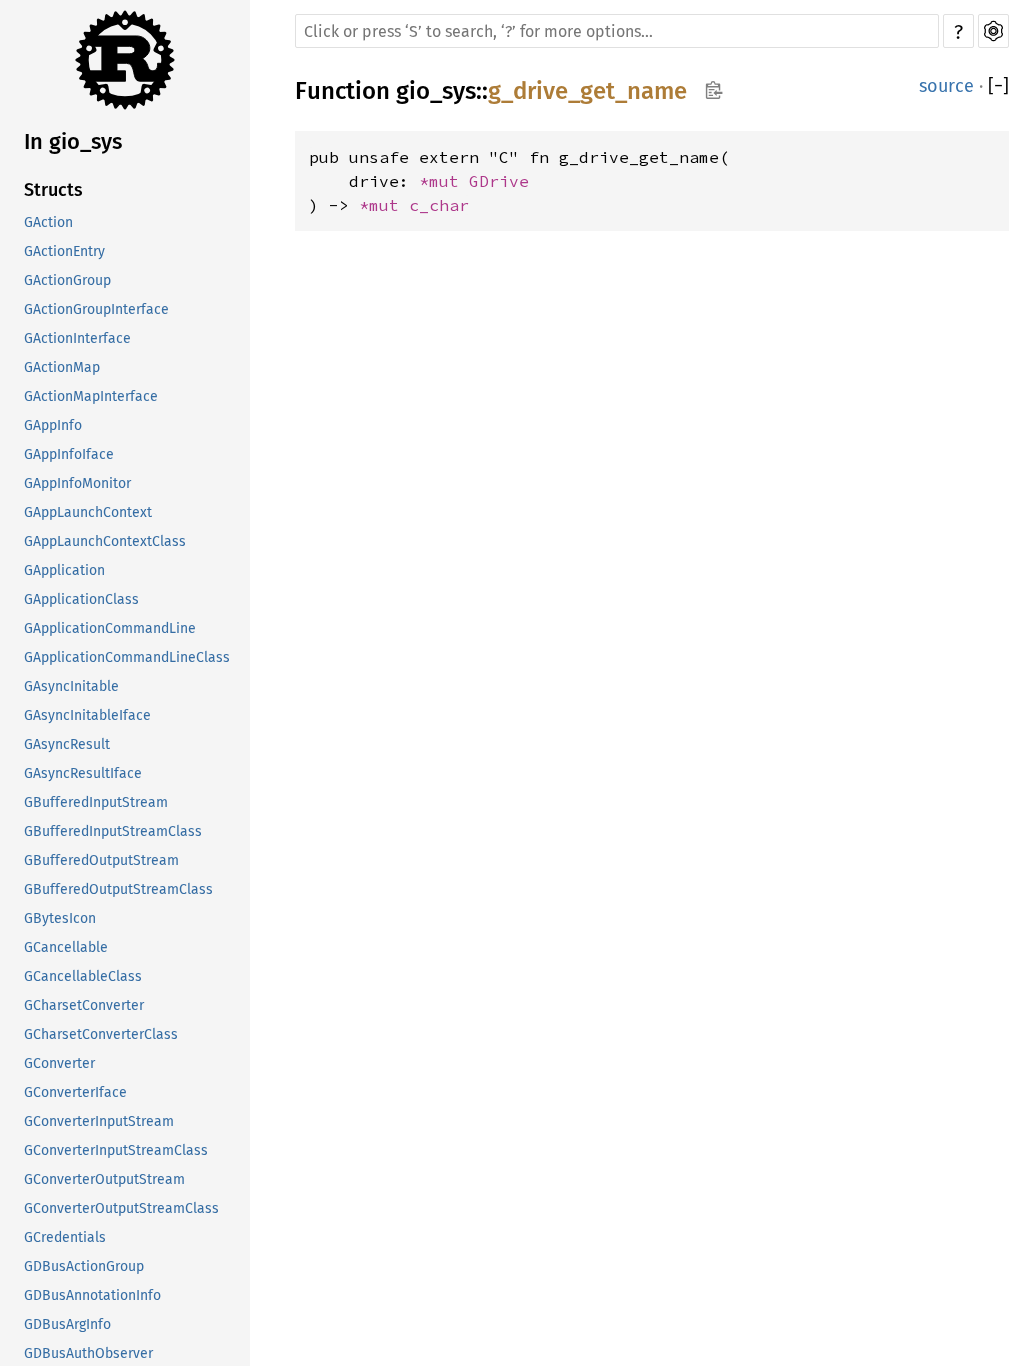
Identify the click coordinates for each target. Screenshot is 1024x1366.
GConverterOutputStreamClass (121, 1208)
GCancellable (66, 947)
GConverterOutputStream (104, 1179)
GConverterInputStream (99, 1121)
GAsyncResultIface (83, 773)
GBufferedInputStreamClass (113, 831)
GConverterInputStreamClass (116, 1150)
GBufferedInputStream (96, 802)
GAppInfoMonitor (77, 483)
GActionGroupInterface (96, 309)
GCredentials (65, 1237)
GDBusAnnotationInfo (92, 1295)
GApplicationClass (81, 599)
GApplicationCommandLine (110, 628)
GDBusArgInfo (67, 1324)
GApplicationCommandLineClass (127, 657)
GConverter (59, 1063)
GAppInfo (53, 425)
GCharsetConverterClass (101, 1034)
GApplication (64, 570)
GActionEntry (64, 251)
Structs (53, 190)
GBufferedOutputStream (101, 860)
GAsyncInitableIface (87, 715)
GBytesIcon (60, 918)
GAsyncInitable (71, 686)
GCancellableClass (83, 976)
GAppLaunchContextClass (105, 541)
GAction (48, 222)
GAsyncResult (67, 744)
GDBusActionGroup (84, 1266)
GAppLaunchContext (88, 512)
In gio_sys (73, 141)
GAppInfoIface (69, 454)
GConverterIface (75, 1092)
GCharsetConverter (84, 1005)
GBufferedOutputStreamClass (118, 889)
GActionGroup (67, 280)
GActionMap (62, 367)
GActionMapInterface (91, 396)
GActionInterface (77, 338)
